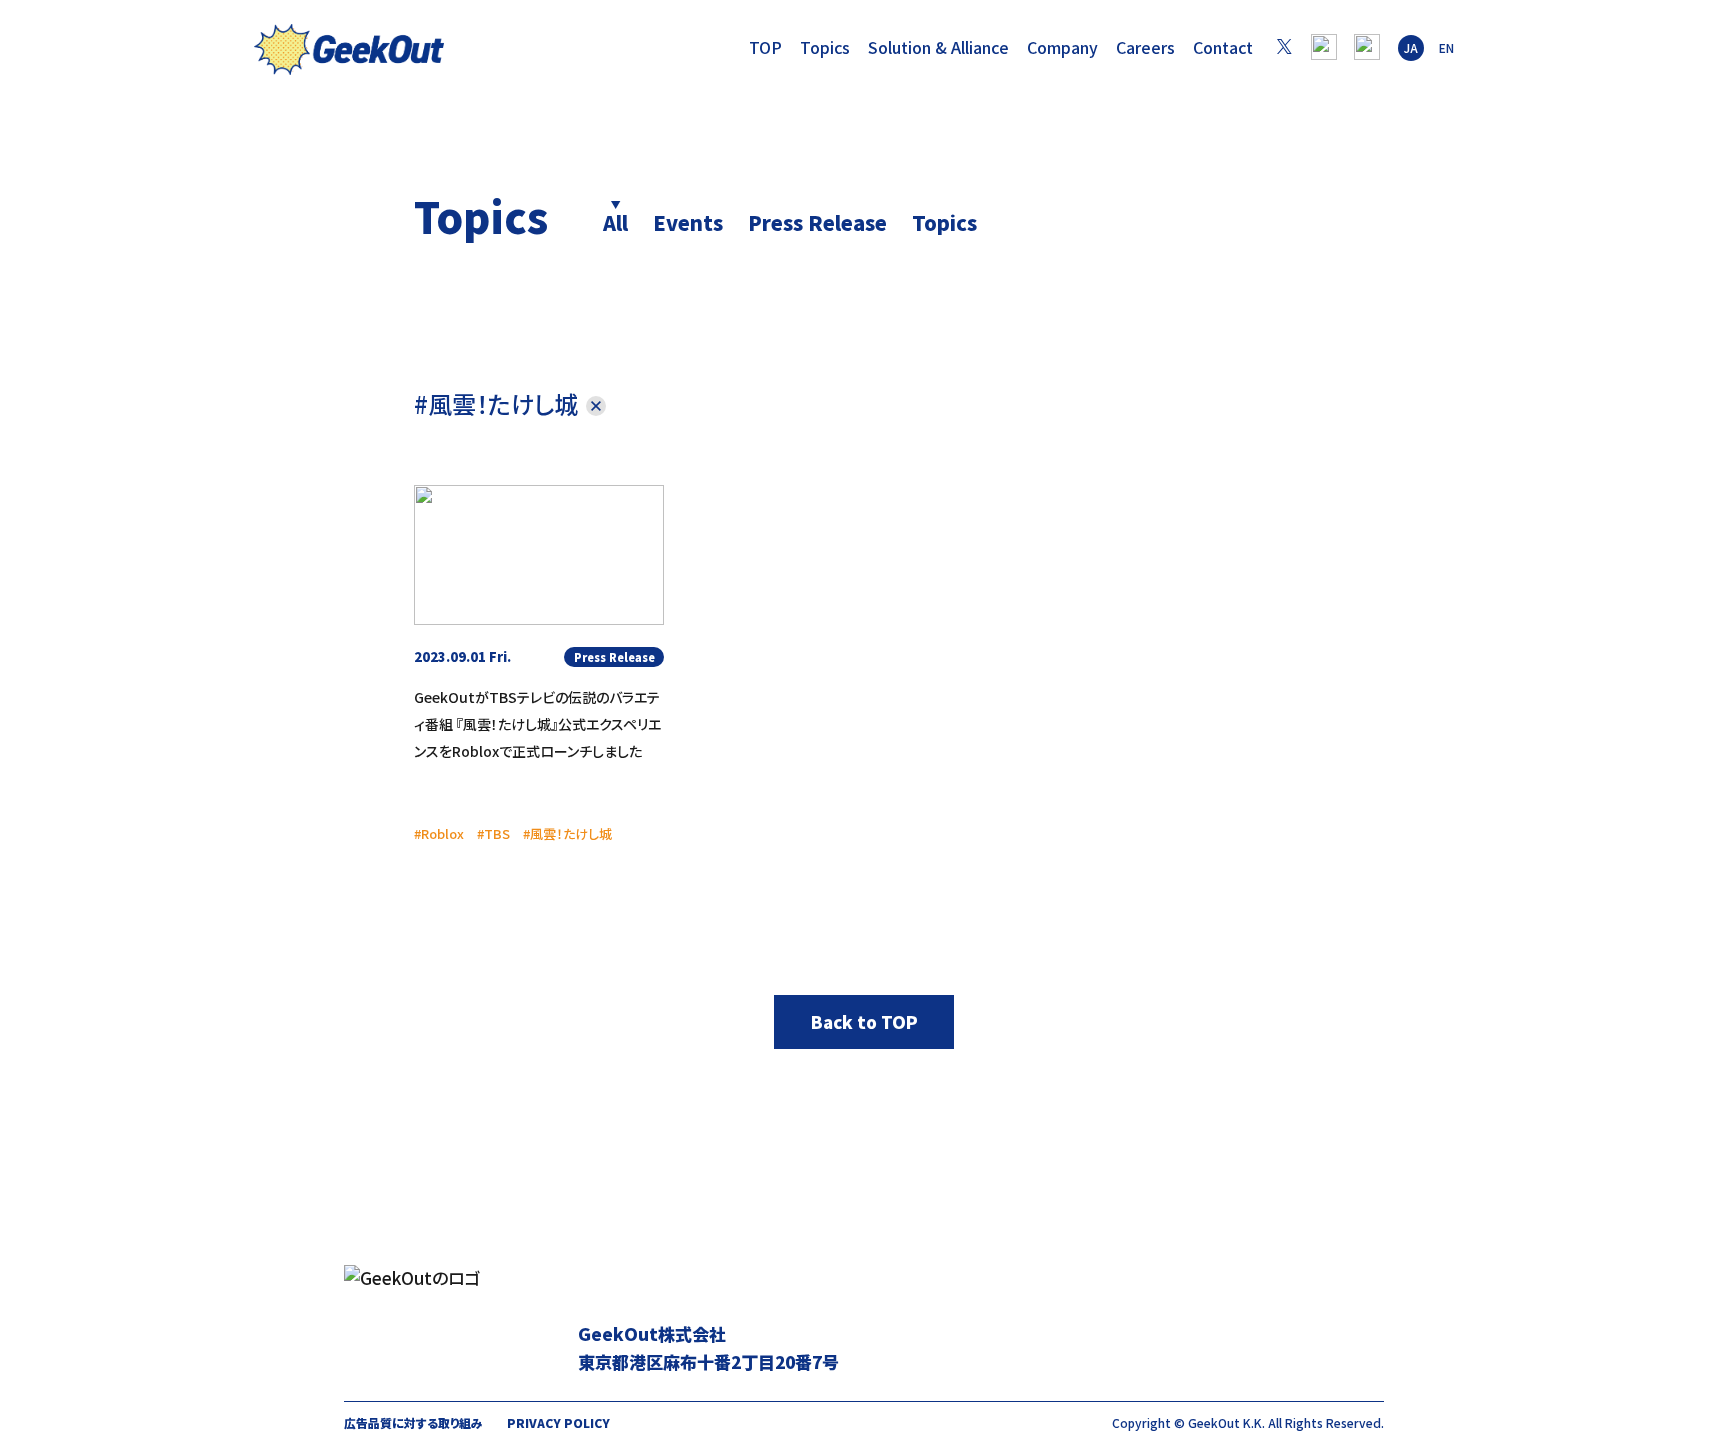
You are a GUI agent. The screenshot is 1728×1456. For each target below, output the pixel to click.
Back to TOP (864, 1021)
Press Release (817, 222)
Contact (1223, 47)
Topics (825, 47)
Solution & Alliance (938, 47)
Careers (1145, 47)
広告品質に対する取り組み (413, 1422)
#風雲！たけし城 (496, 404)
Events (688, 222)
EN (1446, 47)
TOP (765, 47)
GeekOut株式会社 (349, 52)
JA (1411, 47)
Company (1062, 47)
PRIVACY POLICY (558, 1422)
